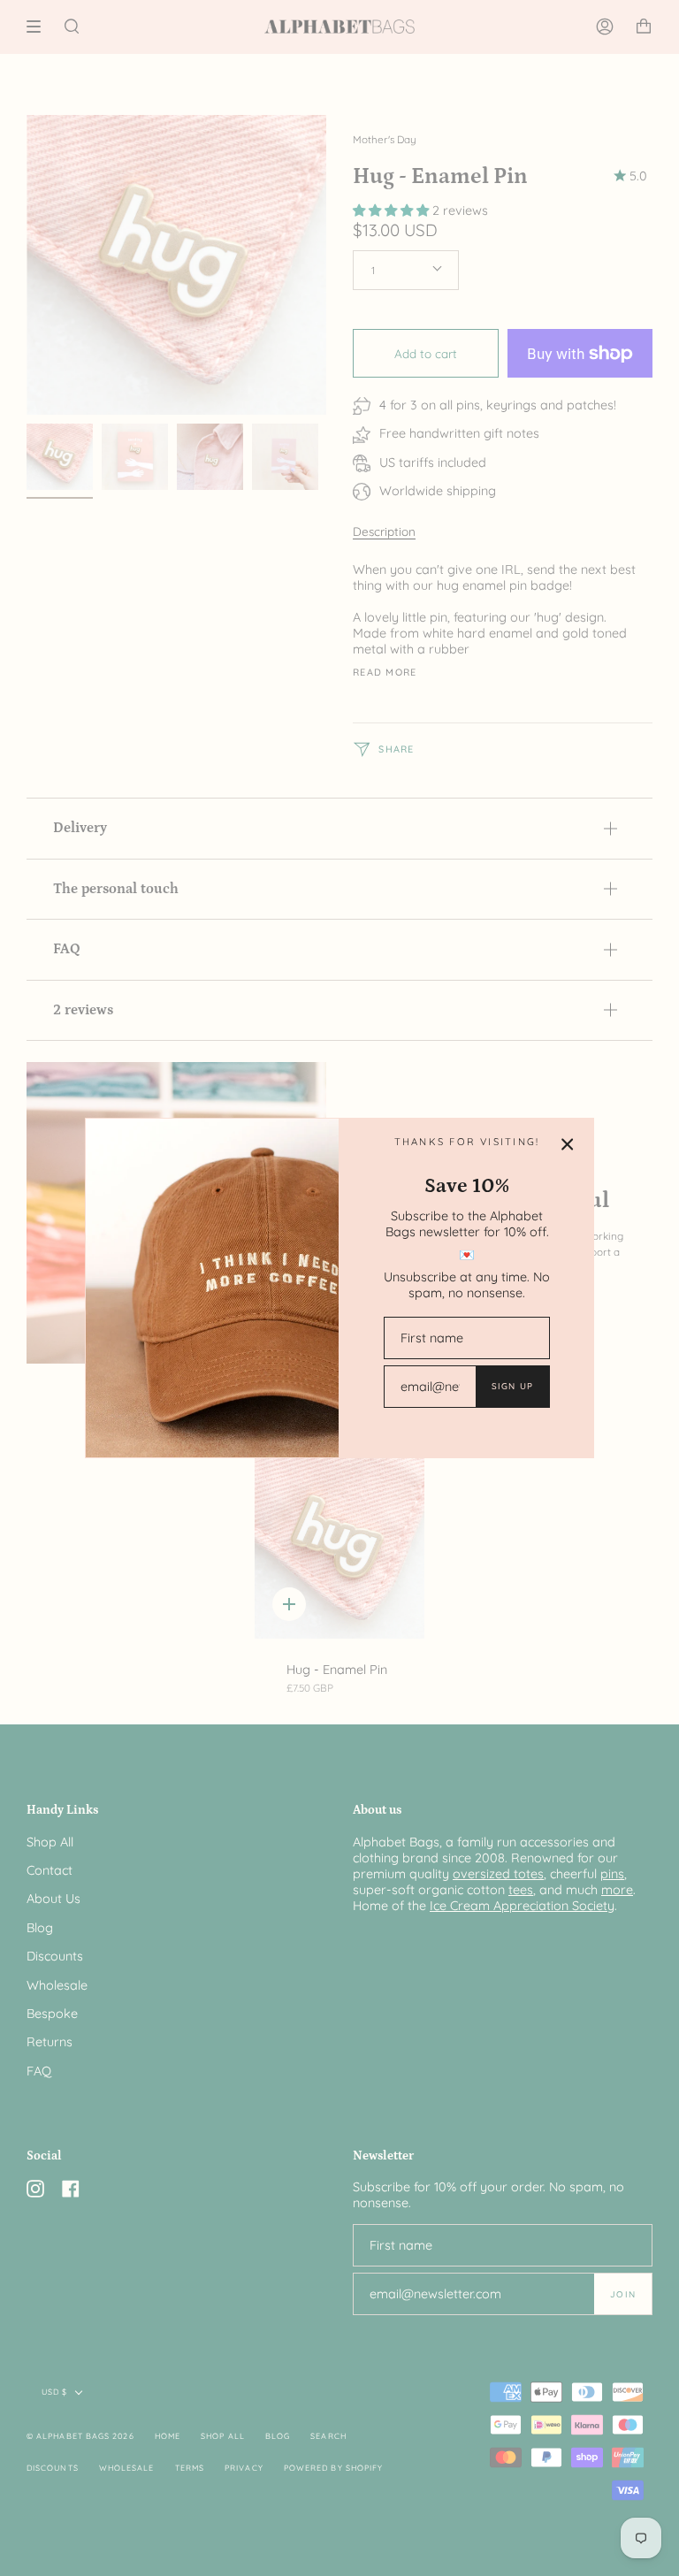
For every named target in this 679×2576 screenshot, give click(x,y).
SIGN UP (512, 1386)
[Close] (568, 1144)
